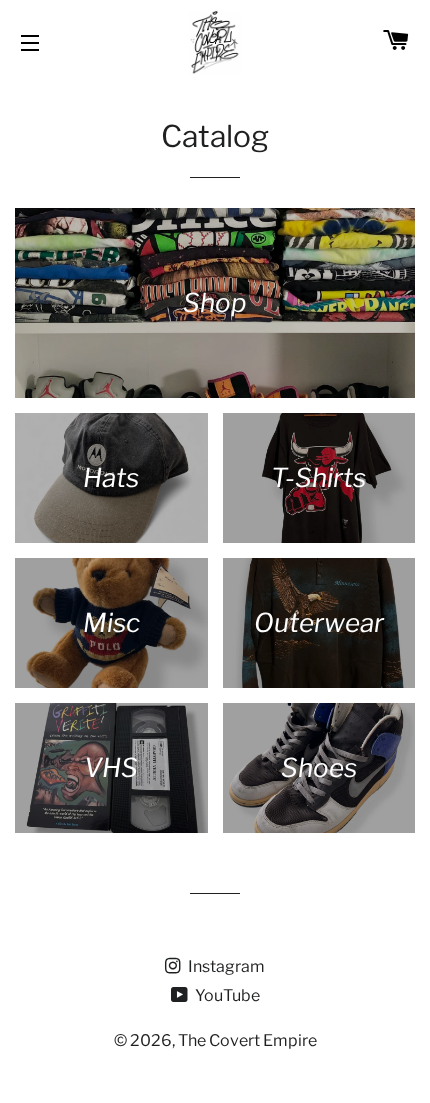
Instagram (225, 966)
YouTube (226, 995)
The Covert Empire (247, 1040)
